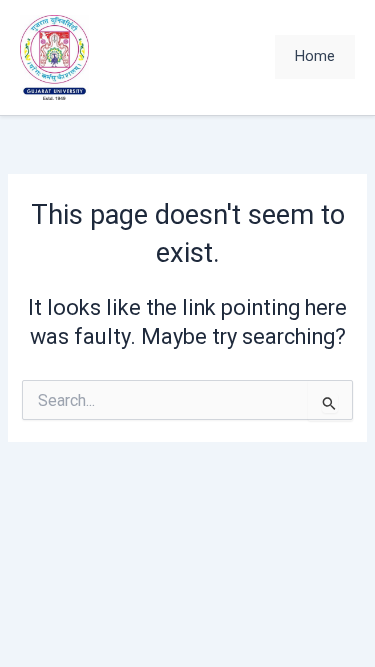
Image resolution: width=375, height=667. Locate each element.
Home (315, 56)
